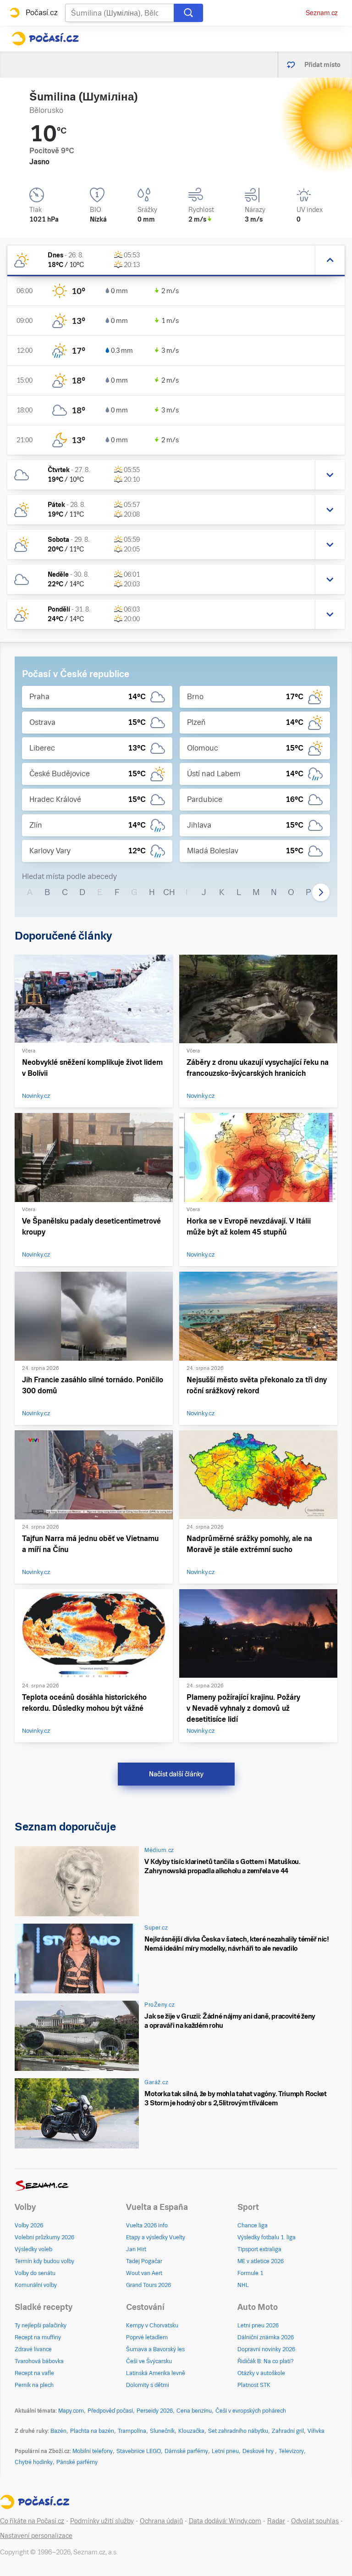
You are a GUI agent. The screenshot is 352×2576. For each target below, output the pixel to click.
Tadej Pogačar (144, 2261)
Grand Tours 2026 (148, 2285)
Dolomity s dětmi (148, 2385)
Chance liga (253, 2225)
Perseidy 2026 (155, 2411)
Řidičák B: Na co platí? (266, 2361)
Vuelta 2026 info (147, 2225)
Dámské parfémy (186, 2451)
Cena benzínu (194, 2411)
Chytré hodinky (34, 2462)
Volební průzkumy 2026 (44, 2237)
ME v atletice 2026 (261, 2261)
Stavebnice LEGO (139, 2451)
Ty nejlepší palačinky (41, 2326)
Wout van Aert (144, 2273)
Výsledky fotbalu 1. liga (267, 2237)
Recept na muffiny (38, 2337)
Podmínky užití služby (102, 2521)
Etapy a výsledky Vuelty (156, 2237)
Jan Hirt (136, 2249)
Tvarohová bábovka (39, 2361)
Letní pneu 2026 (258, 2326)
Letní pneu (225, 2451)
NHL (243, 2285)
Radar (276, 2521)
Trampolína (132, 2431)
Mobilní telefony (93, 2451)
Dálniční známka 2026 (266, 2337)
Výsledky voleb (33, 2249)
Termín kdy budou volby (44, 2261)
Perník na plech (34, 2385)
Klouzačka (191, 2431)
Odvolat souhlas (315, 2521)
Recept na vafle (34, 2373)
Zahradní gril (288, 2431)
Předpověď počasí (110, 2411)
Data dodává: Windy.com (225, 2521)
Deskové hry (259, 2451)
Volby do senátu (35, 2273)
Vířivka (316, 2431)
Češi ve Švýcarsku (149, 2361)
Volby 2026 (29, 2225)
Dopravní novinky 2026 (266, 2349)
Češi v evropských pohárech (251, 2411)
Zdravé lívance (33, 2349)
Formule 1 (250, 2273)
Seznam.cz (322, 13)
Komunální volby (36, 2285)
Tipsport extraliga (259, 2249)
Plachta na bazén (92, 2431)
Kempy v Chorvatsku (152, 2326)
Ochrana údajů (161, 2521)
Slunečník (162, 2431)
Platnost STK (254, 2385)
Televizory (291, 2451)
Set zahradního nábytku (238, 2431)
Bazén (58, 2431)
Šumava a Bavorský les (155, 2349)
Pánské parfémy (77, 2462)
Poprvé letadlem (147, 2337)
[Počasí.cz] (45, 39)
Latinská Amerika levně (156, 2373)
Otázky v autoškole (261, 2373)
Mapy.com (71, 2411)
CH (169, 892)
